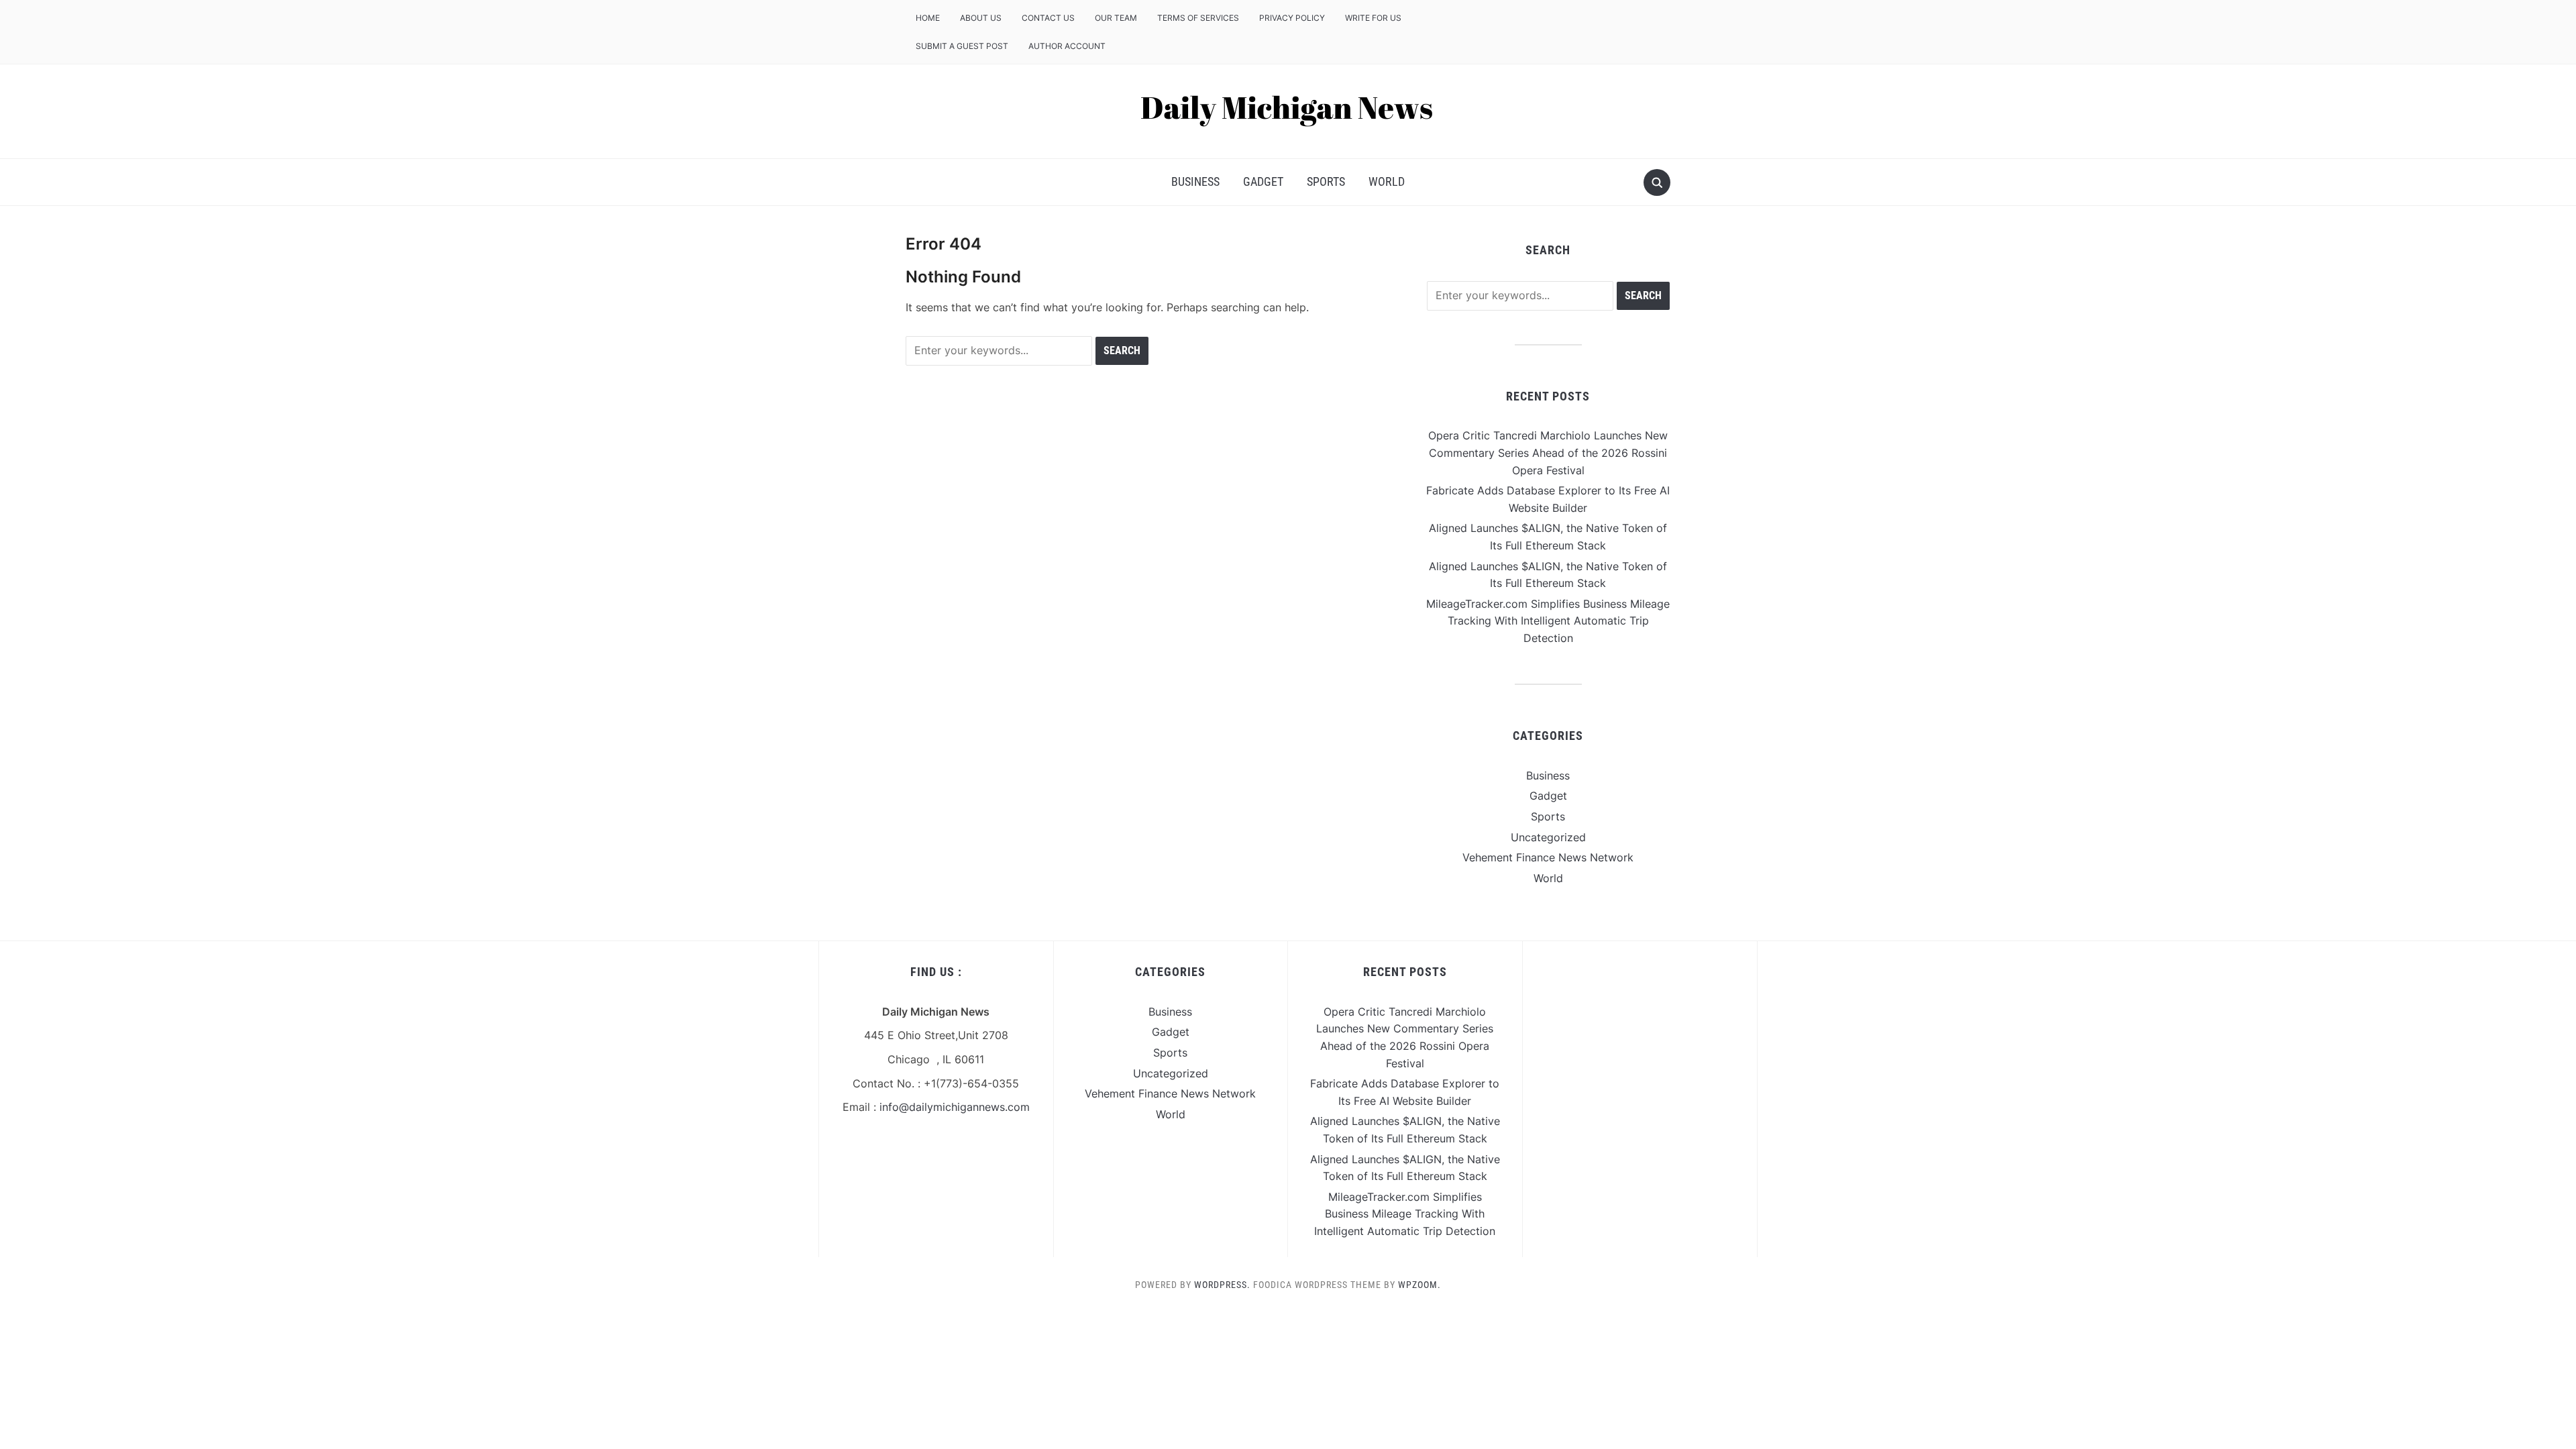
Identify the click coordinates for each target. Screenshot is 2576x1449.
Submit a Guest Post (962, 46)
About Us (981, 18)
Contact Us (1048, 18)
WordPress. (1222, 1285)
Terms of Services (1198, 18)
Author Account (1067, 46)
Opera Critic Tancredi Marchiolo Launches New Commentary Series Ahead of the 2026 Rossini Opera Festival (1548, 452)
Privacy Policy (1292, 18)
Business (1195, 181)
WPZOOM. (1419, 1285)
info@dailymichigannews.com (955, 1107)
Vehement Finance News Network (1548, 857)
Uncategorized (1548, 837)
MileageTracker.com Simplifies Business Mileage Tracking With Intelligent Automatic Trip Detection (1548, 621)
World (1387, 181)
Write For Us (1373, 18)
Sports (1326, 181)
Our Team (1116, 18)
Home (928, 18)
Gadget (1263, 181)
